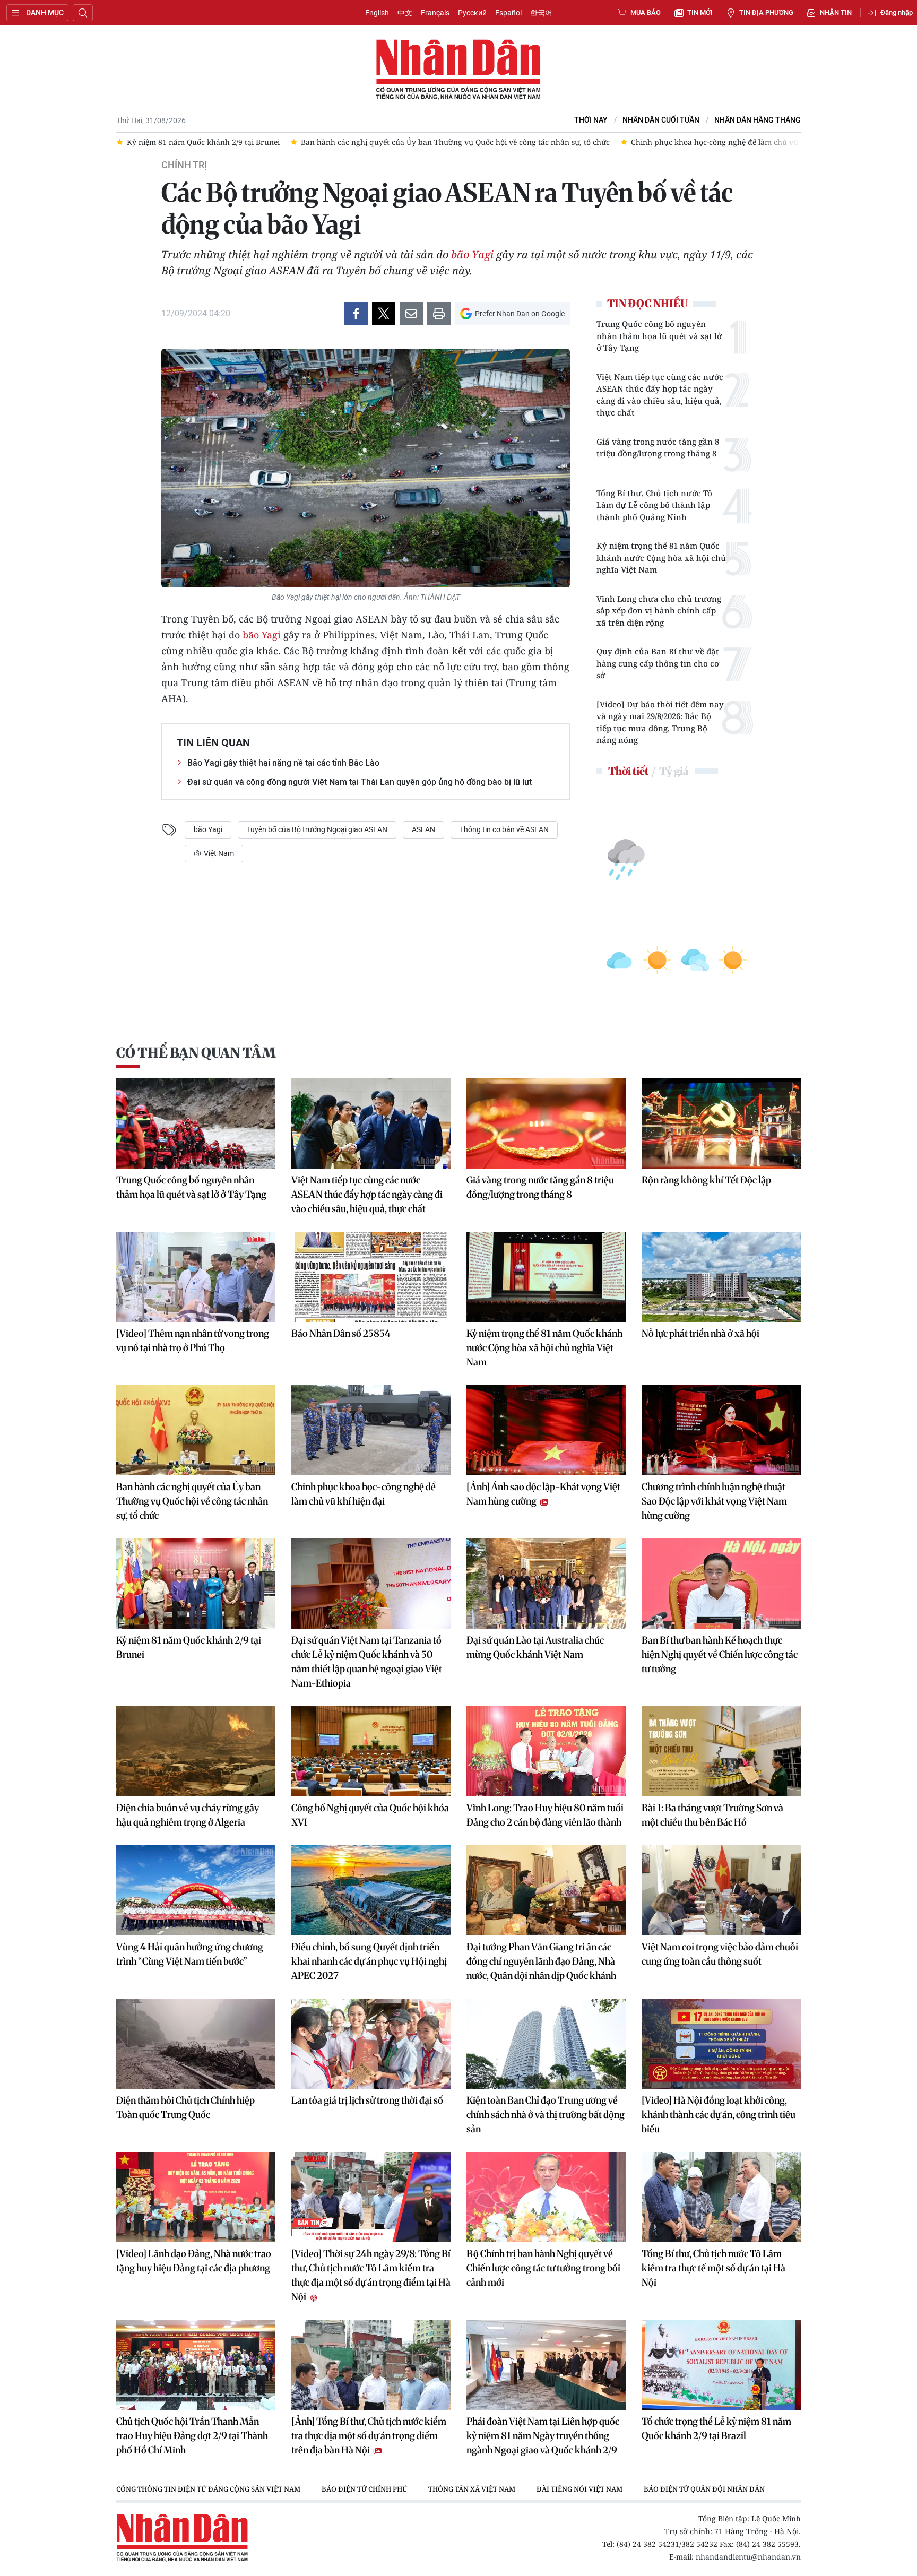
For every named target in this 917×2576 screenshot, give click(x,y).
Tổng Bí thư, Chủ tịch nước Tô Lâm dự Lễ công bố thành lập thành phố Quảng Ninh (654, 505)
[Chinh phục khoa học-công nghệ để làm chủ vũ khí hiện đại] (371, 1430)
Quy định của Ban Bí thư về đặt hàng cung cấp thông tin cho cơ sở (658, 663)
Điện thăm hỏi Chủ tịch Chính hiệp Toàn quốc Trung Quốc (185, 2107)
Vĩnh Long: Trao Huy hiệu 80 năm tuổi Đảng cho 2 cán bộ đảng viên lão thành (545, 1815)
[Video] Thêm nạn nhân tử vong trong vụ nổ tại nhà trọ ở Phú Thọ (193, 1341)
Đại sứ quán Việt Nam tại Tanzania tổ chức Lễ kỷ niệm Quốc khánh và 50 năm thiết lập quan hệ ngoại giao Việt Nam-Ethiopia (367, 1662)
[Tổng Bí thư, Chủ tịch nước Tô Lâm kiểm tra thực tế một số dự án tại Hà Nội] (721, 2197)
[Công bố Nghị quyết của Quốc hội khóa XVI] (371, 1751)
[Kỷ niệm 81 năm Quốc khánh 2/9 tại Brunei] (196, 1584)
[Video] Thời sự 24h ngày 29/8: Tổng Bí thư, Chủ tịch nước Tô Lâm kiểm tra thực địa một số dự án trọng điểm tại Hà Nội (371, 2275)
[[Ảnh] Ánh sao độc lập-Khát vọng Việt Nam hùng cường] (546, 1430)
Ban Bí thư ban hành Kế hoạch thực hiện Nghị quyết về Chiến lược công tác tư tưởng (720, 1654)
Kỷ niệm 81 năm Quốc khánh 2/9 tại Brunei (189, 1647)
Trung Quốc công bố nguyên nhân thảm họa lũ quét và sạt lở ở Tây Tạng (659, 336)
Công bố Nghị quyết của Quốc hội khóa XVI (370, 1815)
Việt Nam (218, 853)
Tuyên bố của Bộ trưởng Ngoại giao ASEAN (317, 829)
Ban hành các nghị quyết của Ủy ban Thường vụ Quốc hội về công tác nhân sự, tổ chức (192, 1501)
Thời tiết (628, 771)
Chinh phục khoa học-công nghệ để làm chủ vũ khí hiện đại (364, 1494)
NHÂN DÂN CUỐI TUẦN (661, 120)
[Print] (439, 314)
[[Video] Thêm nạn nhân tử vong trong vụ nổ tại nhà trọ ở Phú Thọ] (196, 1277)
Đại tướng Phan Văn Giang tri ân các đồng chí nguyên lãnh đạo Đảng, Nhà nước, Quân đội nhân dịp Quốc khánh (541, 1961)
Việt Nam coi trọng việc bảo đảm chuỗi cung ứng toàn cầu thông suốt (720, 1954)
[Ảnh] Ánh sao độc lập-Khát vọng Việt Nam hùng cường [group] (788, 142)
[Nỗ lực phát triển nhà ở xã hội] (721, 1277)
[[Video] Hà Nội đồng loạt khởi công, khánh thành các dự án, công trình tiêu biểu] (721, 2044)
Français (435, 13)
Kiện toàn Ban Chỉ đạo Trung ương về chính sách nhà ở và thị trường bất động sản (546, 2115)
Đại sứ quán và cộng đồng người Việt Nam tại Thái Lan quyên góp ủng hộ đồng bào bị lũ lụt (360, 782)
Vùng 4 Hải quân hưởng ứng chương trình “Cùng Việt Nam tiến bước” (190, 1954)
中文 (405, 13)
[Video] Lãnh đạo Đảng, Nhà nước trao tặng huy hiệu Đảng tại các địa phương (194, 2261)
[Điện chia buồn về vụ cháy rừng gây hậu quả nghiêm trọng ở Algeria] (196, 1751)
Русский (472, 13)
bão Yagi (472, 254)
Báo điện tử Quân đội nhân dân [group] (704, 2489)
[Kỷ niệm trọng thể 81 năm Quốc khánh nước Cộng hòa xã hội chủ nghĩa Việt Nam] (546, 1277)
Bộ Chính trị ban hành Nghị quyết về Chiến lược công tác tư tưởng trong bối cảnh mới (543, 2268)
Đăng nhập (897, 12)
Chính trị (184, 165)
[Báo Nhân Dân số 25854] (371, 1277)
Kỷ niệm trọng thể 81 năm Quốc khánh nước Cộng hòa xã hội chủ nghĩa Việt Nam (661, 557)
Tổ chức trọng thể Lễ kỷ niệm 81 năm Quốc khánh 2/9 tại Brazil (716, 2428)
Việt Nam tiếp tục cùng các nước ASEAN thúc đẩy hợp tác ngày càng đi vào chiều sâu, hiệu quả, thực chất (660, 395)
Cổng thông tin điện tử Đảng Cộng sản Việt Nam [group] (208, 2489)
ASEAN (423, 829)
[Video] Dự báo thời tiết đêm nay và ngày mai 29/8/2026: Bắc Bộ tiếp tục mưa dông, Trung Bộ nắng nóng (660, 722)
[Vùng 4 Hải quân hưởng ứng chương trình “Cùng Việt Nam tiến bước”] (196, 1890)
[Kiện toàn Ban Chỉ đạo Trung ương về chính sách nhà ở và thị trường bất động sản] (546, 2044)
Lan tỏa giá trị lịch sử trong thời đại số (367, 2100)
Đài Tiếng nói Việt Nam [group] (579, 2489)
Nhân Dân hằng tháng (758, 120)
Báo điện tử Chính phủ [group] (364, 2489)
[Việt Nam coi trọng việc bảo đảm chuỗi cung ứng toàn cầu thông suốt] (721, 1890)
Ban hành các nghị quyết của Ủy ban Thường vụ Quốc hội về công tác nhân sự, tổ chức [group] (281, 142)
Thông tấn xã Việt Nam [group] (472, 2489)
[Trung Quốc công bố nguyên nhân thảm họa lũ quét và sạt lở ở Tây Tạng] (196, 1123)
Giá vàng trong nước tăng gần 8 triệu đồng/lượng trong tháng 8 (658, 448)
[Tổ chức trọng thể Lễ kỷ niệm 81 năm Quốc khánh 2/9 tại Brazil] (721, 2365)
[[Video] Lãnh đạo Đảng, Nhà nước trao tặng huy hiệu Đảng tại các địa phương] (196, 2197)
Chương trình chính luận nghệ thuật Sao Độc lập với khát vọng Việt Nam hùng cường (714, 1501)
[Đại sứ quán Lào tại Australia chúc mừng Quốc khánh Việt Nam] (546, 1584)
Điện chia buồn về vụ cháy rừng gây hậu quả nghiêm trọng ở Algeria (188, 1815)
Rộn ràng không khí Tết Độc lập (706, 1180)
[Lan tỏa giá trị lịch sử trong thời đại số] (371, 2044)
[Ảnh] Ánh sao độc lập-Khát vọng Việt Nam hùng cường (543, 1494)
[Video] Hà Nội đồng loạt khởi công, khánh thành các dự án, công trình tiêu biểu (719, 2115)
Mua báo (646, 12)
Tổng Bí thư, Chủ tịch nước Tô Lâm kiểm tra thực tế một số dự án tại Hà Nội (713, 2268)
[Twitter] (384, 314)
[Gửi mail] (411, 314)
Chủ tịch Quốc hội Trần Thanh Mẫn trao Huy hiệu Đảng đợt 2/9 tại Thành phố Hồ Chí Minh (192, 2436)
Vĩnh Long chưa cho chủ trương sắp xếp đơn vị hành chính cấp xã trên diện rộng (659, 611)
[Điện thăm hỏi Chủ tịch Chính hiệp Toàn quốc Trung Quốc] (196, 2044)
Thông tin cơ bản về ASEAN (504, 829)
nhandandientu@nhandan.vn (748, 2557)
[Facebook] (356, 314)
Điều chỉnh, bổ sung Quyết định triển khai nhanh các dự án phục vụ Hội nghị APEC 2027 (369, 1961)
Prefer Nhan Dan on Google (520, 314)
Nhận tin (836, 12)
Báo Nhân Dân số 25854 (341, 1333)
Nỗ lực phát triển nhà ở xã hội (700, 1333)
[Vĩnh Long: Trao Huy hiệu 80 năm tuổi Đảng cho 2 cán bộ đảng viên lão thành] (546, 1751)
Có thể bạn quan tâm (196, 1053)
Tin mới (700, 12)
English (377, 13)
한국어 (541, 13)
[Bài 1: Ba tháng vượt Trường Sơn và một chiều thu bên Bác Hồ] (721, 1751)
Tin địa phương (766, 12)
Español (508, 13)
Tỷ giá (674, 771)
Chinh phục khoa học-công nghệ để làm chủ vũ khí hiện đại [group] (563, 142)
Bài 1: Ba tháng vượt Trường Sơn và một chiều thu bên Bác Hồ (712, 1815)
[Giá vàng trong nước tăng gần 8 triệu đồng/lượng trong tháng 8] (546, 1123)
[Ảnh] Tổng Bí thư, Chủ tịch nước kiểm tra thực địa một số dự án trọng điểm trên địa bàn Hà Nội (369, 2436)
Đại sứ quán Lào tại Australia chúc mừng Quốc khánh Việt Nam (535, 1647)
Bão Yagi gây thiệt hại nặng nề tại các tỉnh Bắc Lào (283, 763)
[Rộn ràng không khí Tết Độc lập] (721, 1123)
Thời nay (591, 120)
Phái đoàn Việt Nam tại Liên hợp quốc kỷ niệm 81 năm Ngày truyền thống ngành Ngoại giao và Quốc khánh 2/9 (543, 2436)
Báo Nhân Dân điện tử (458, 70)
